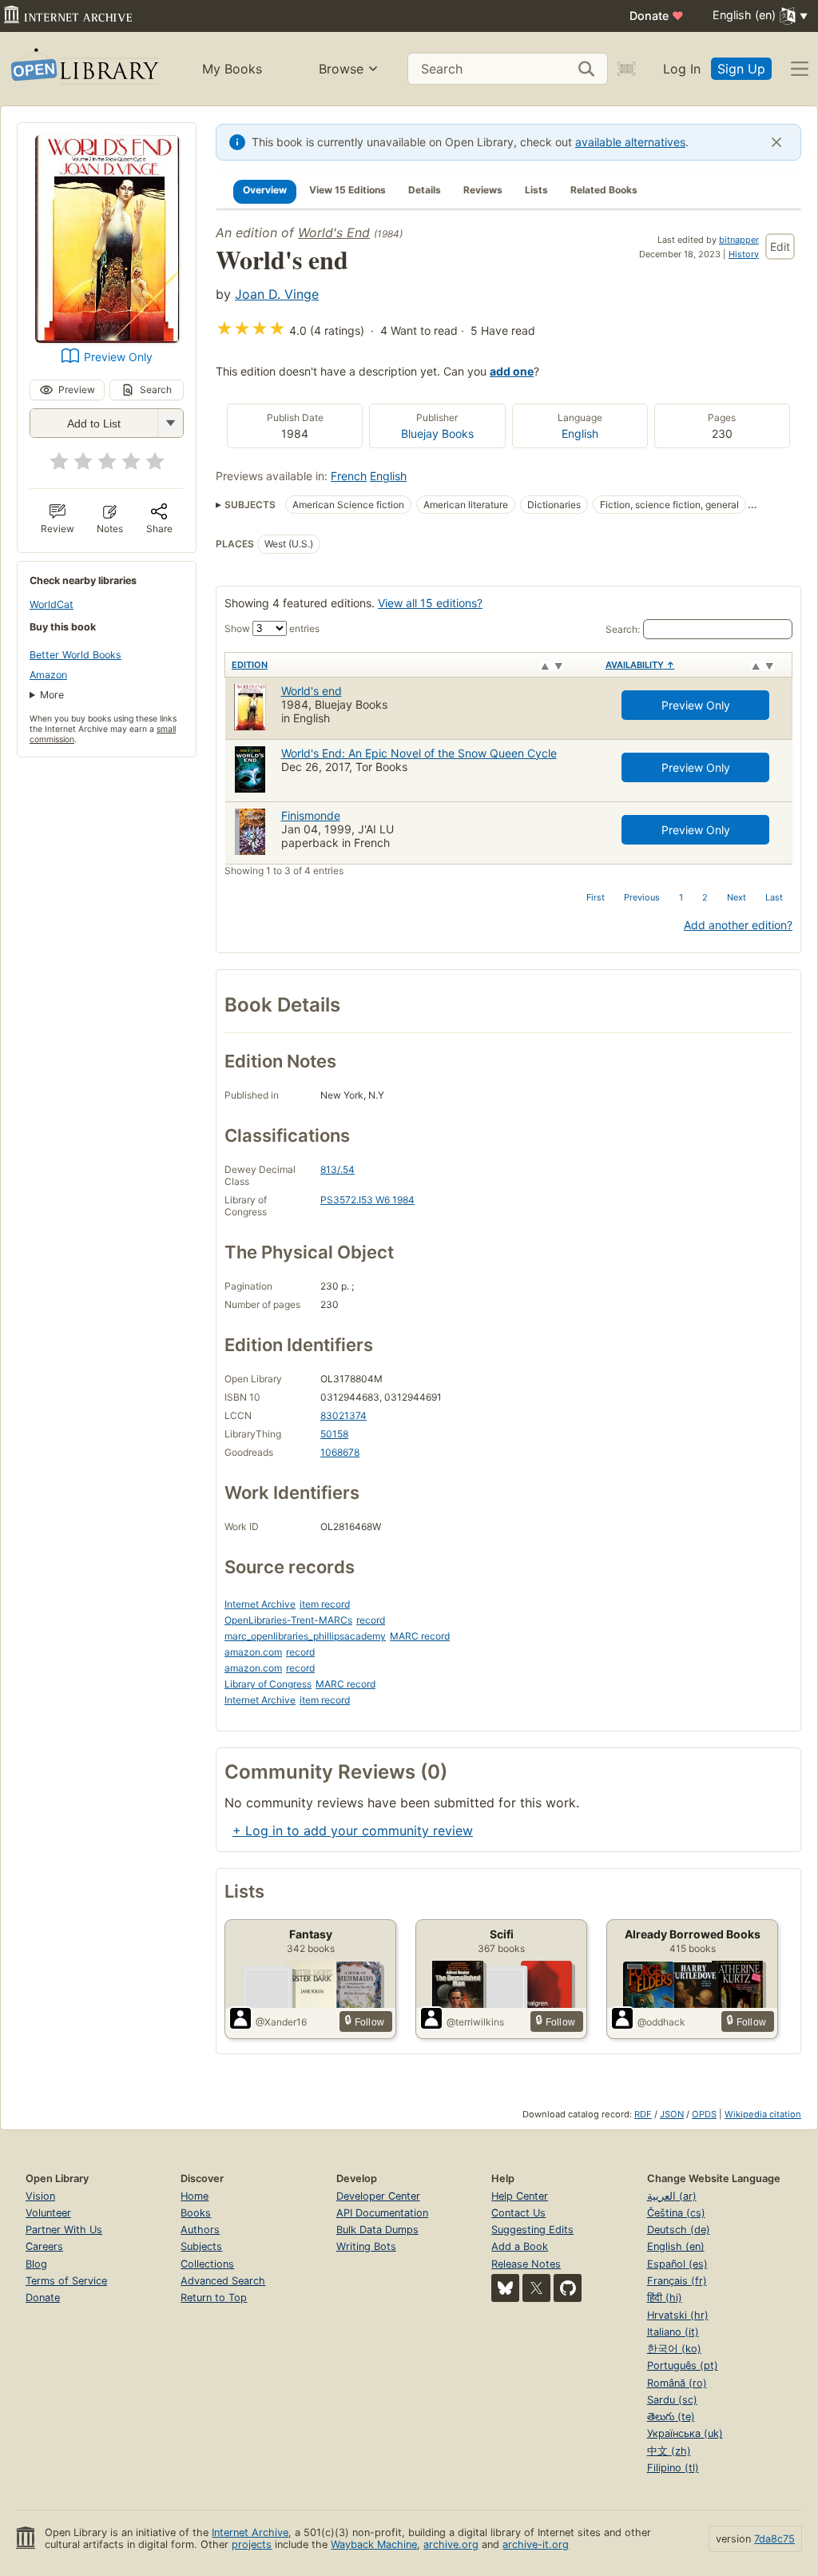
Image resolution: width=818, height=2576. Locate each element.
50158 (334, 1434)
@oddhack (661, 2022)
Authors (200, 2230)
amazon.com (253, 1652)
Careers (44, 2246)
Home (195, 2196)
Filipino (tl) (673, 2468)
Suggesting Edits (532, 2230)
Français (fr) (677, 2281)
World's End (334, 233)
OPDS (704, 2114)
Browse (341, 69)
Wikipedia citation (763, 2114)
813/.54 (338, 1169)
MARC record (420, 1636)
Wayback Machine (374, 2544)
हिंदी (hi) (665, 2298)
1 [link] (681, 897)
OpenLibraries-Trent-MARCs (288, 1620)
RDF (643, 2114)
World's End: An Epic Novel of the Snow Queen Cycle (419, 753)
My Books (232, 69)
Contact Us (518, 2213)
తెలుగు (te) (671, 2417)
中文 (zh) (669, 2451)
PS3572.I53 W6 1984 (367, 1200)
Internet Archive (260, 1604)
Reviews (483, 190)
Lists (536, 190)
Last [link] (774, 897)
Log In (682, 69)
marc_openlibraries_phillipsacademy (305, 1636)
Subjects (201, 2246)
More (52, 695)
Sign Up (741, 69)
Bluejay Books (437, 433)
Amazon (48, 675)
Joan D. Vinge (277, 294)
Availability (640, 665)
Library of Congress (268, 1684)
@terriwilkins (475, 2022)
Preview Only (118, 357)
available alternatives (630, 142)
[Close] (776, 142)
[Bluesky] (505, 2288)
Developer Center (378, 2196)
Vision (40, 2196)
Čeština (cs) (676, 2213)
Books (196, 2213)
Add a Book (520, 2246)
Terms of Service (66, 2281)
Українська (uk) (685, 2433)
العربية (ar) (672, 2196)
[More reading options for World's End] (170, 423)
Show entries (272, 628)
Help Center (520, 2196)
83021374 (343, 1415)
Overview (265, 190)
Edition (250, 665)
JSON (672, 2114)
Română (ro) (677, 2383)
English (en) (676, 2246)
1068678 (340, 1452)
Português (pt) (683, 2365)
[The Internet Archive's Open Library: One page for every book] (83, 69)
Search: (623, 629)
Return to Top (214, 2298)
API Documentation (382, 2213)
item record (325, 1604)
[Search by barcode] (626, 69)
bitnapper (739, 240)
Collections (207, 2264)
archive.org (451, 2544)
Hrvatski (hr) (678, 2315)
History (744, 254)
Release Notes (526, 2264)
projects (252, 2544)
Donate (657, 16)
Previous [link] (642, 897)
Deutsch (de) (679, 2230)
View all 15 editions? (430, 603)
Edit (780, 246)
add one (512, 371)
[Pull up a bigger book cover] (107, 338)
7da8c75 (774, 2539)
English (580, 433)
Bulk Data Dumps (377, 2230)
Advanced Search (223, 2281)
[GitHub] (568, 2288)
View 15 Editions (347, 190)
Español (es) (677, 2264)
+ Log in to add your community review (353, 1831)
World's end (312, 691)
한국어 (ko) (674, 2349)
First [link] (596, 897)
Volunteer (48, 2213)
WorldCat (52, 604)
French (349, 476)
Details (425, 190)
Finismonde (311, 815)
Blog (36, 2264)
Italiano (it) (673, 2332)
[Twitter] (536, 2288)
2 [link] (705, 897)
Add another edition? (738, 925)
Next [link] (737, 897)
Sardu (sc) (672, 2400)
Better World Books (75, 655)
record (371, 1620)
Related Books (604, 190)
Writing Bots (366, 2246)
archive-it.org (536, 2544)
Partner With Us (64, 2230)
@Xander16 (281, 2022)
